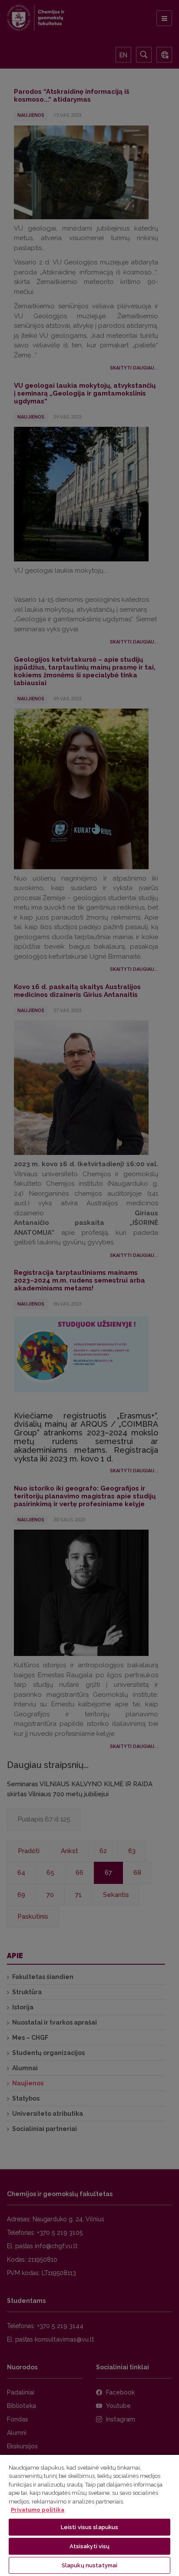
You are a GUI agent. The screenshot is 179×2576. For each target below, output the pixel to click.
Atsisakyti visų (90, 2546)
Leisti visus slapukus (90, 2527)
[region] (89, 2515)
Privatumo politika (38, 2510)
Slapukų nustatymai (89, 2565)
